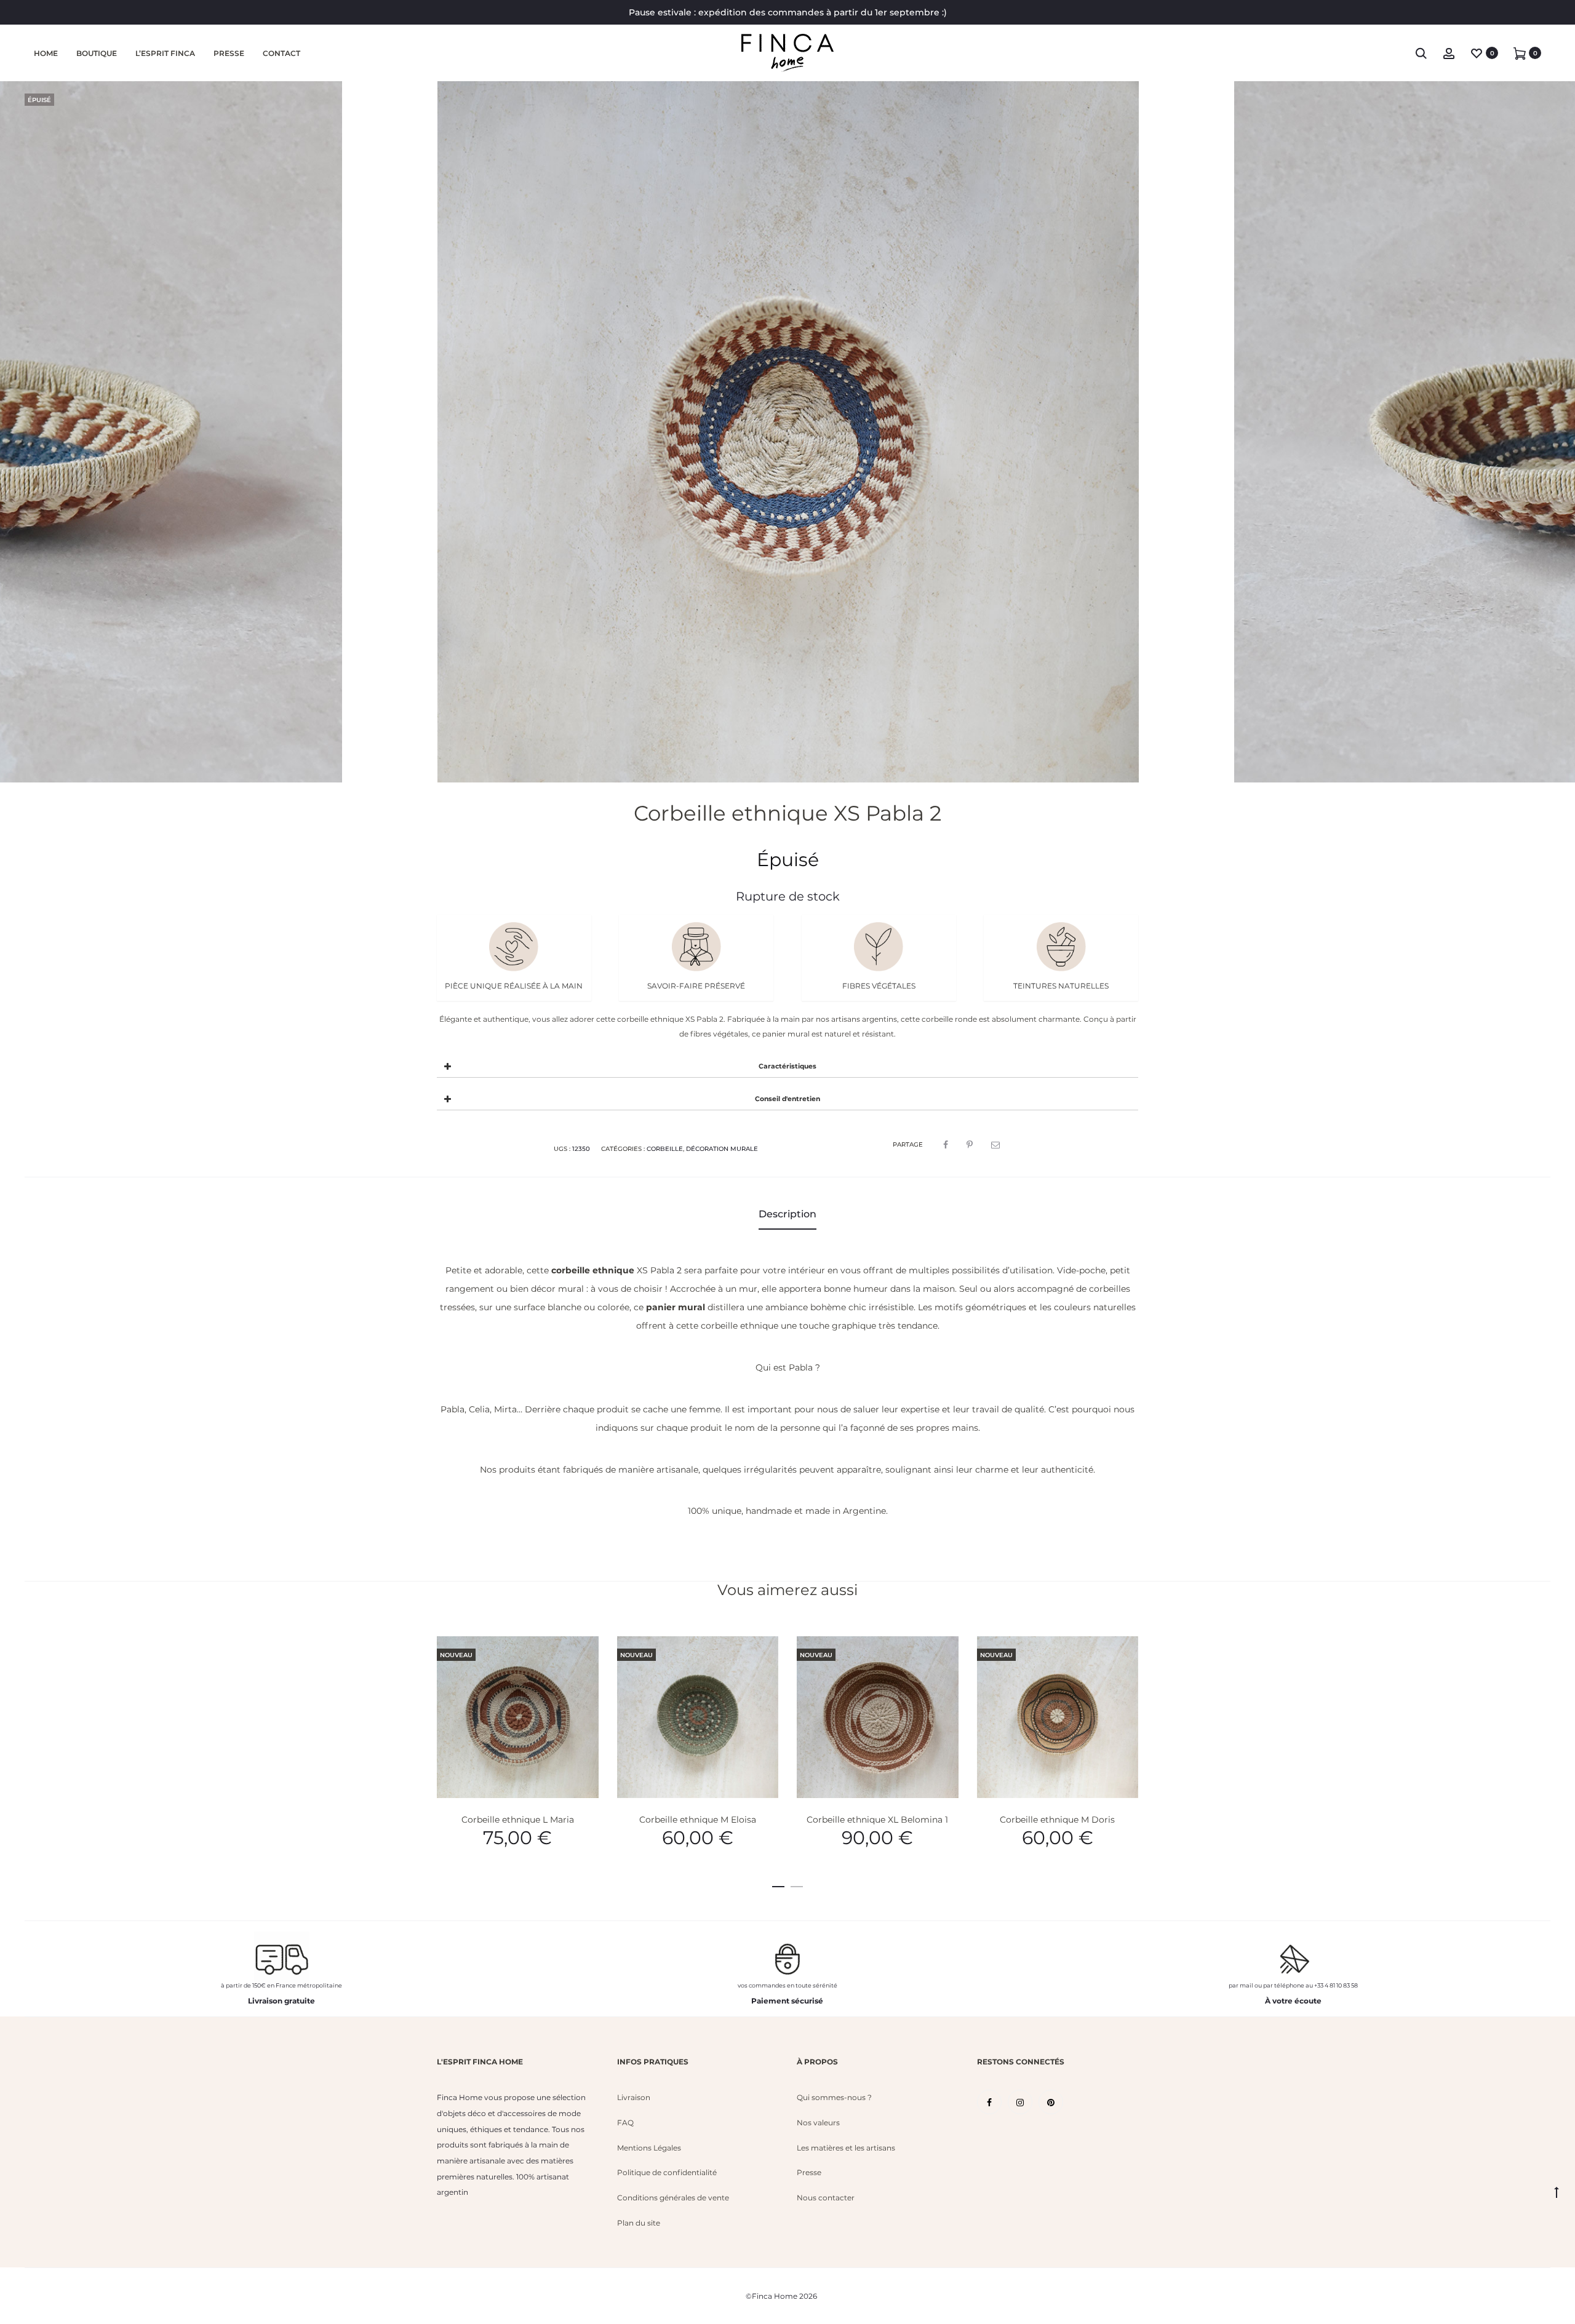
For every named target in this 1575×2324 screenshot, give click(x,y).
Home (46, 53)
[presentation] (444, 1717)
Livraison (634, 2097)
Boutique (97, 53)
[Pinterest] (1051, 2102)
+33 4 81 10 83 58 (1336, 1985)
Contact (281, 53)
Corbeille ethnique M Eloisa (698, 1820)
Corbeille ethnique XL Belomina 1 (877, 1820)
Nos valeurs (818, 2123)
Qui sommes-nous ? (834, 2097)
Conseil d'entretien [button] (787, 1099)
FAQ (625, 2123)
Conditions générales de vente (673, 2198)
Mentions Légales (649, 2148)
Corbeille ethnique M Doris (1057, 1820)
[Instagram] (1020, 2102)
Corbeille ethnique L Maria (518, 1820)
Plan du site (639, 2223)
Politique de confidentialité (667, 2172)
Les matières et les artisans (846, 2148)
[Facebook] (989, 2102)
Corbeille (665, 1149)
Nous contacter (826, 2198)
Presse (229, 53)
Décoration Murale (722, 1149)
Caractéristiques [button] (787, 1066)
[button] (778, 1884)
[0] (1477, 53)
